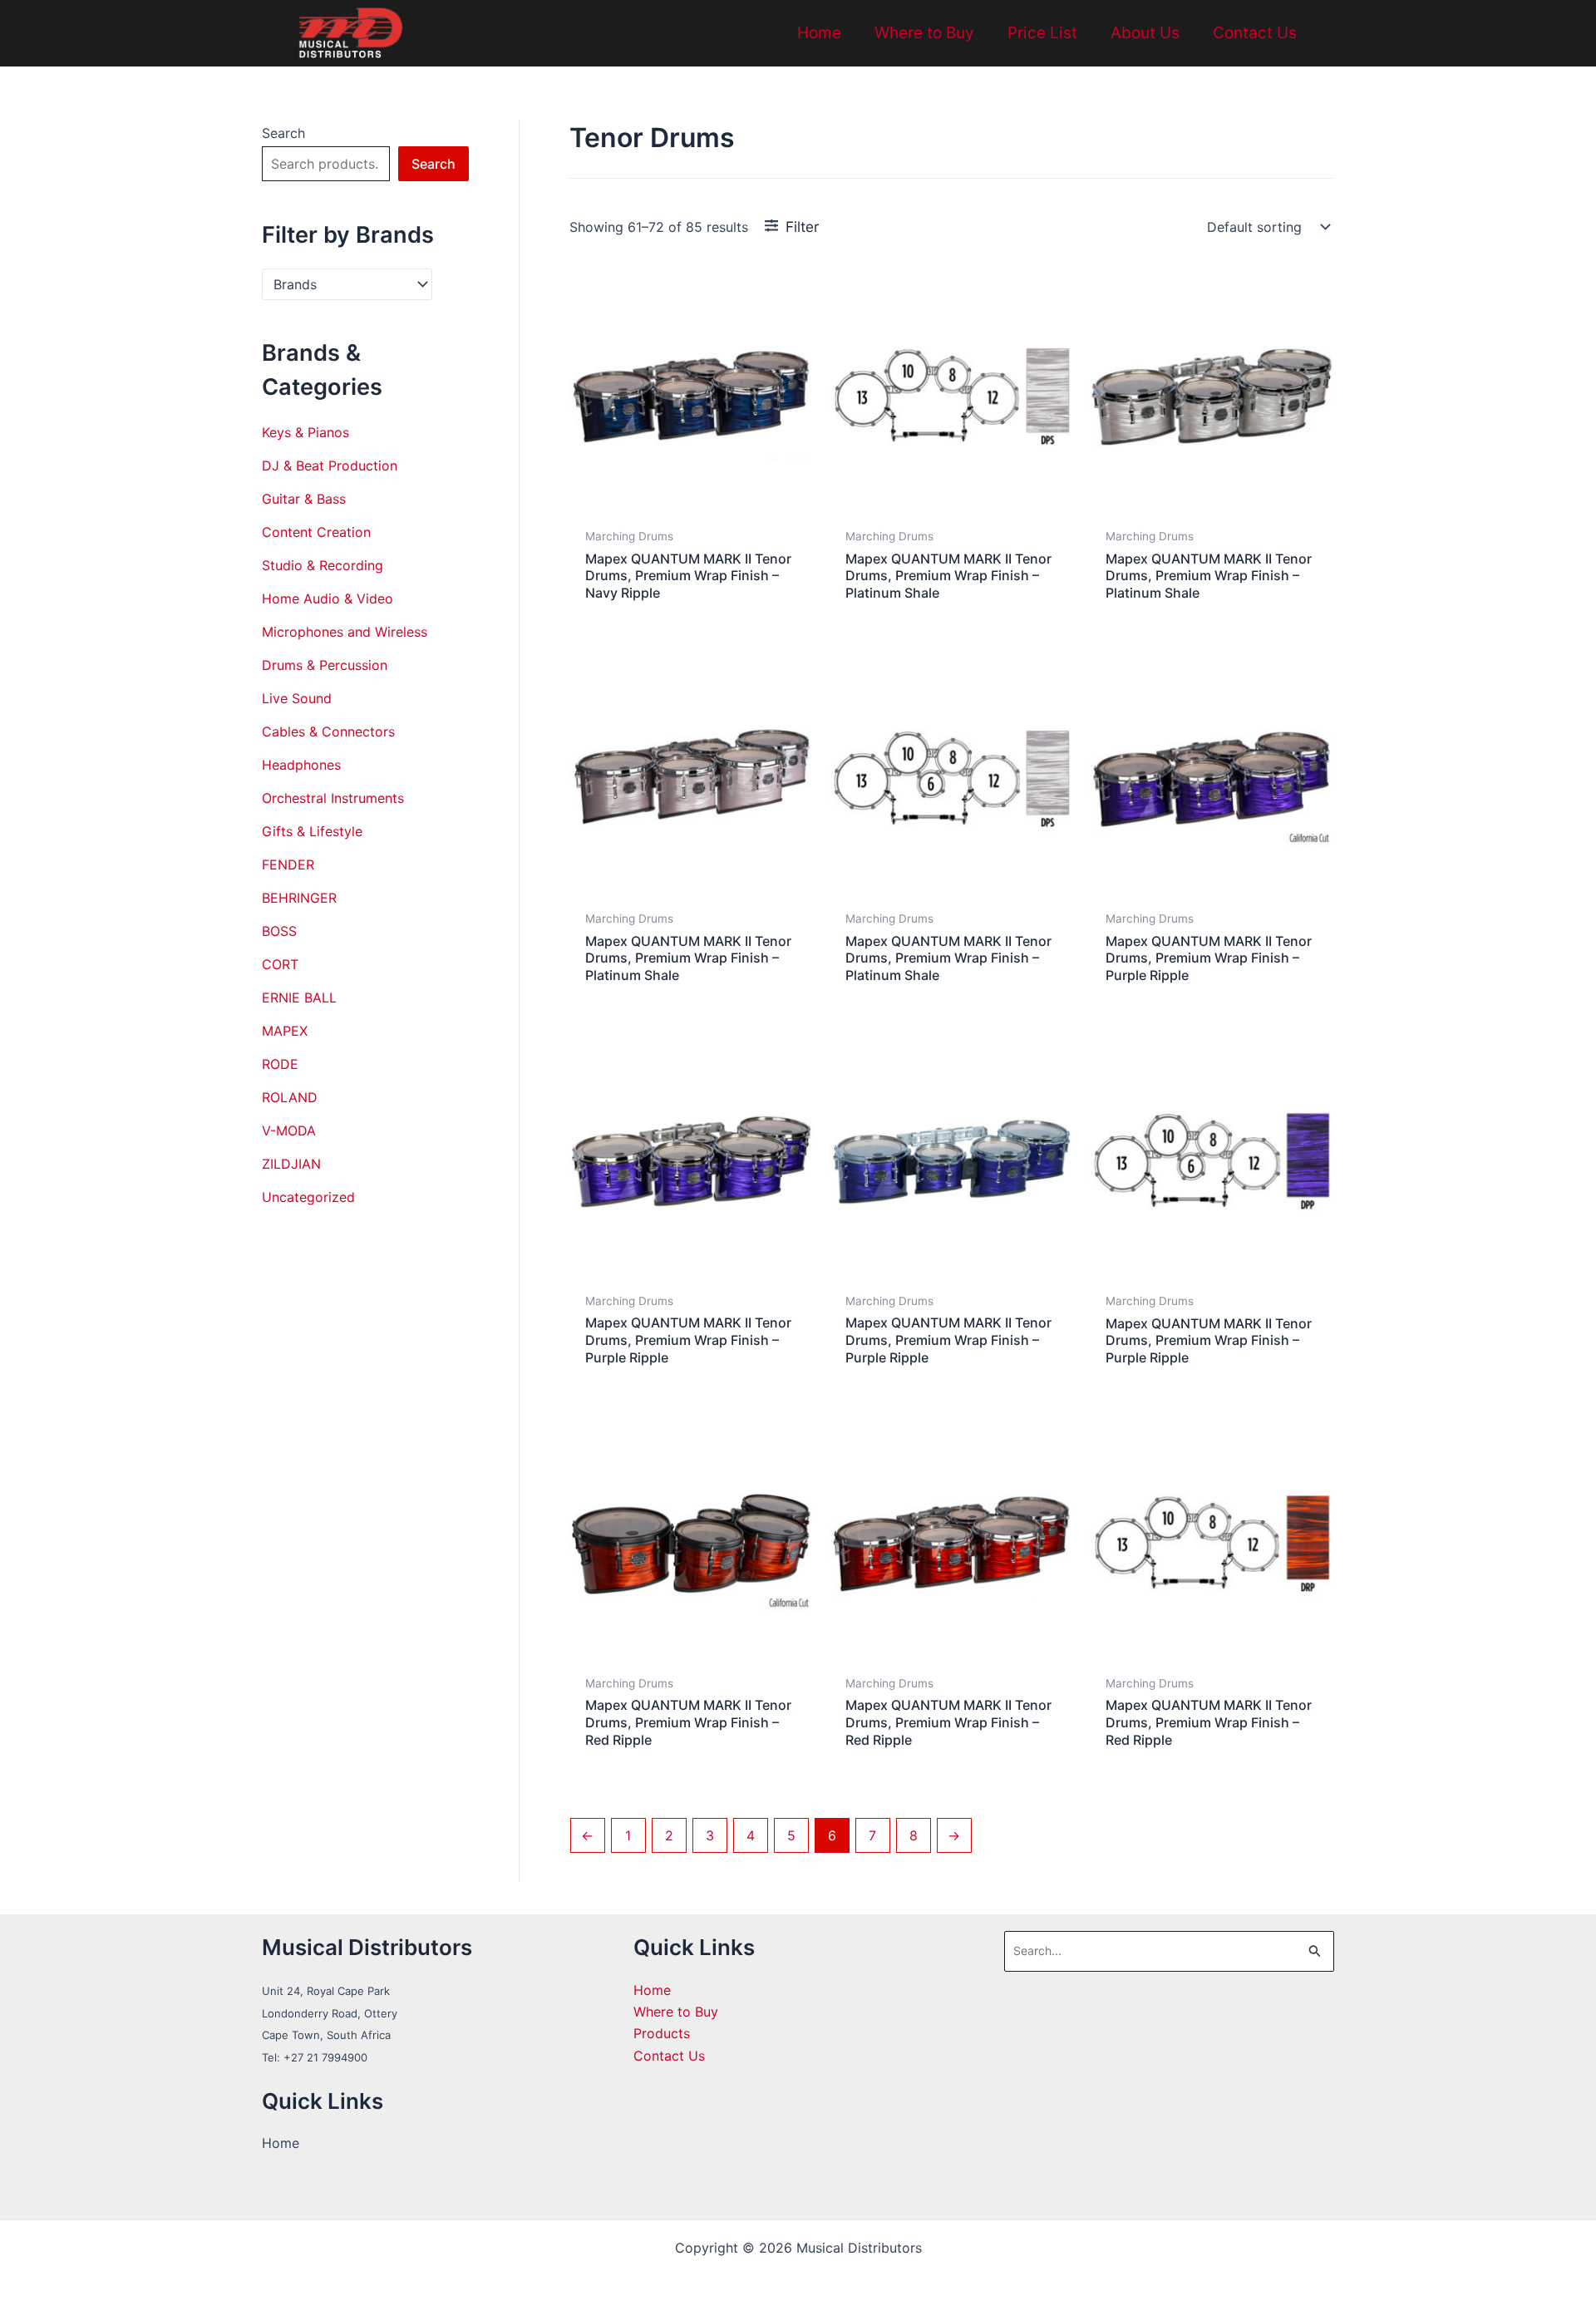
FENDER (288, 864)
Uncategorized (308, 1197)
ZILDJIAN (291, 1164)
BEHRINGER (299, 898)
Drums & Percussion (325, 665)
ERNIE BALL (299, 997)
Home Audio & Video (328, 598)
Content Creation (316, 532)
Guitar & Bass (304, 499)
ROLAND (290, 1097)
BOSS (279, 931)
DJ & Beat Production (330, 465)
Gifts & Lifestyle (312, 831)
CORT (280, 964)
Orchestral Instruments (333, 798)
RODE (280, 1064)
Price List (1042, 33)
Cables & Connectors (328, 731)
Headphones (301, 765)
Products (662, 2033)
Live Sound (297, 698)
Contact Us (1255, 33)
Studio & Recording (323, 565)
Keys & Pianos (305, 432)
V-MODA (289, 1130)
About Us (1145, 33)
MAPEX (285, 1031)
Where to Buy (924, 33)
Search (283, 133)
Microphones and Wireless (345, 632)
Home (819, 33)
